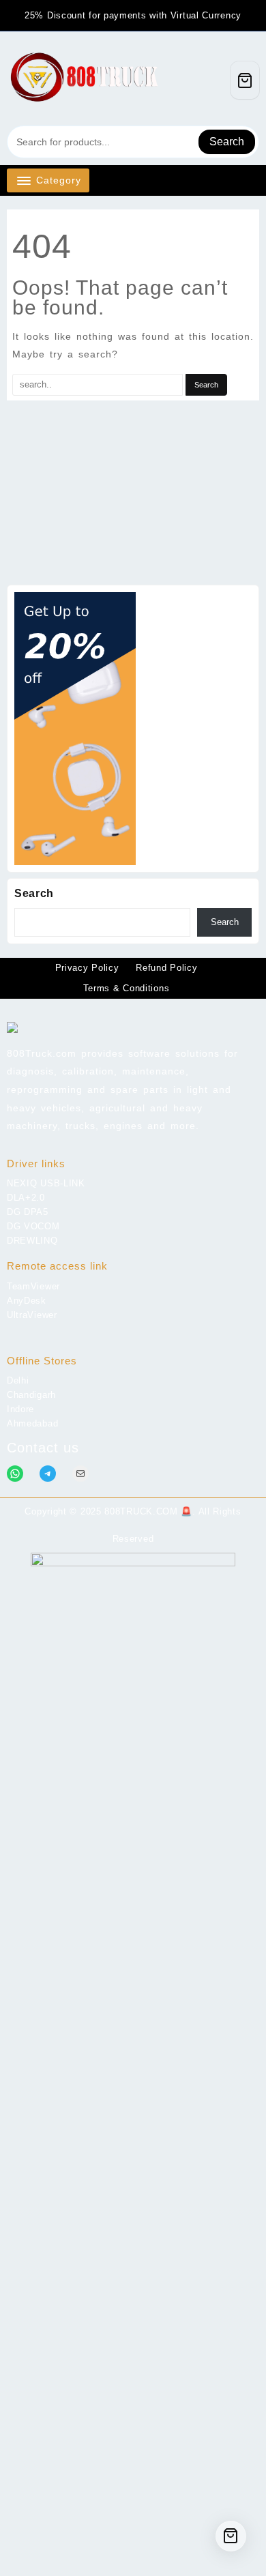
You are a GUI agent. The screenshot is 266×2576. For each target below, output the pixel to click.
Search (227, 142)
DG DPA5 (28, 1212)
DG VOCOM (33, 1226)
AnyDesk (27, 1301)
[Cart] (245, 80)
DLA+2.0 (26, 1198)
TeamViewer (33, 1286)
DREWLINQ (32, 1241)
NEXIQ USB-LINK (46, 1183)
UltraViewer (32, 1315)
